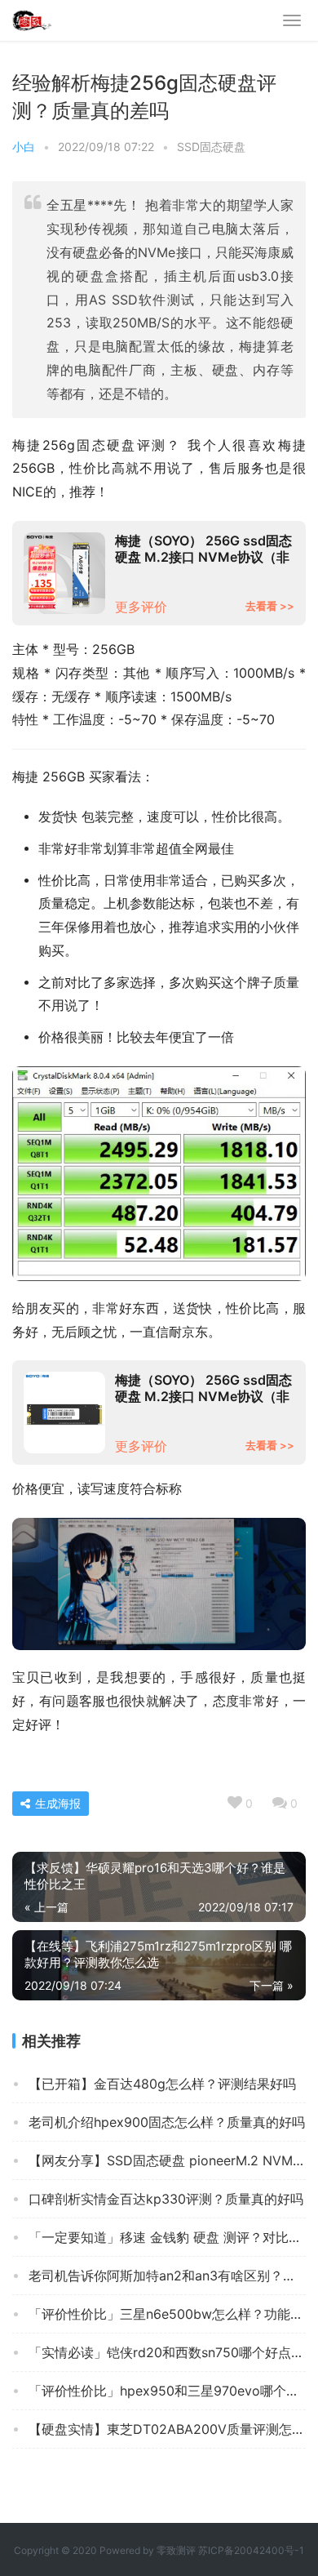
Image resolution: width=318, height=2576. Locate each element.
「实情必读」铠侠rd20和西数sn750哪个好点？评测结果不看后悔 (167, 2352)
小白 (24, 147)
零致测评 (176, 2550)
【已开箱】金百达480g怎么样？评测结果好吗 (162, 2084)
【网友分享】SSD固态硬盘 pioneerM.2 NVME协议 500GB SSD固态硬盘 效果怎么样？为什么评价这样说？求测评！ (167, 2160)
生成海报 (56, 1803)
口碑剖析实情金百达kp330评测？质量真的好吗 (166, 2199)
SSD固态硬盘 (211, 147)
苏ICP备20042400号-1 (251, 2550)
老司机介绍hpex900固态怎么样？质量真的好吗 (167, 2122)
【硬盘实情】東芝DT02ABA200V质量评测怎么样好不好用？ (167, 2429)
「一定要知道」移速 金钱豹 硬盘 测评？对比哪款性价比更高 (167, 2237)
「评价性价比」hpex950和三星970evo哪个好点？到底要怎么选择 (167, 2391)
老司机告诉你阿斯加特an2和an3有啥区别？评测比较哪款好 (167, 2276)
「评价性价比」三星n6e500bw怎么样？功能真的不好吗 (167, 2314)
